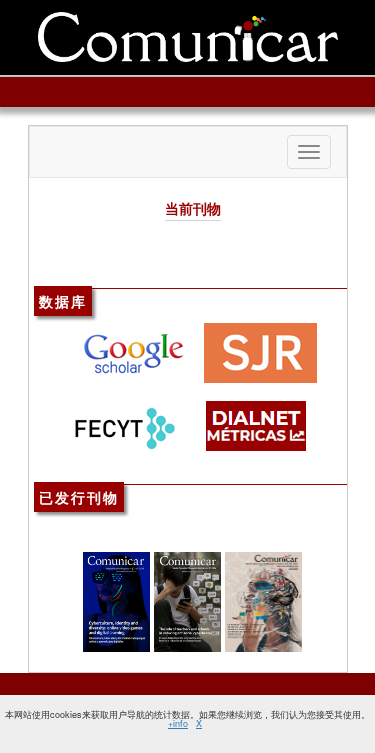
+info (178, 723)
